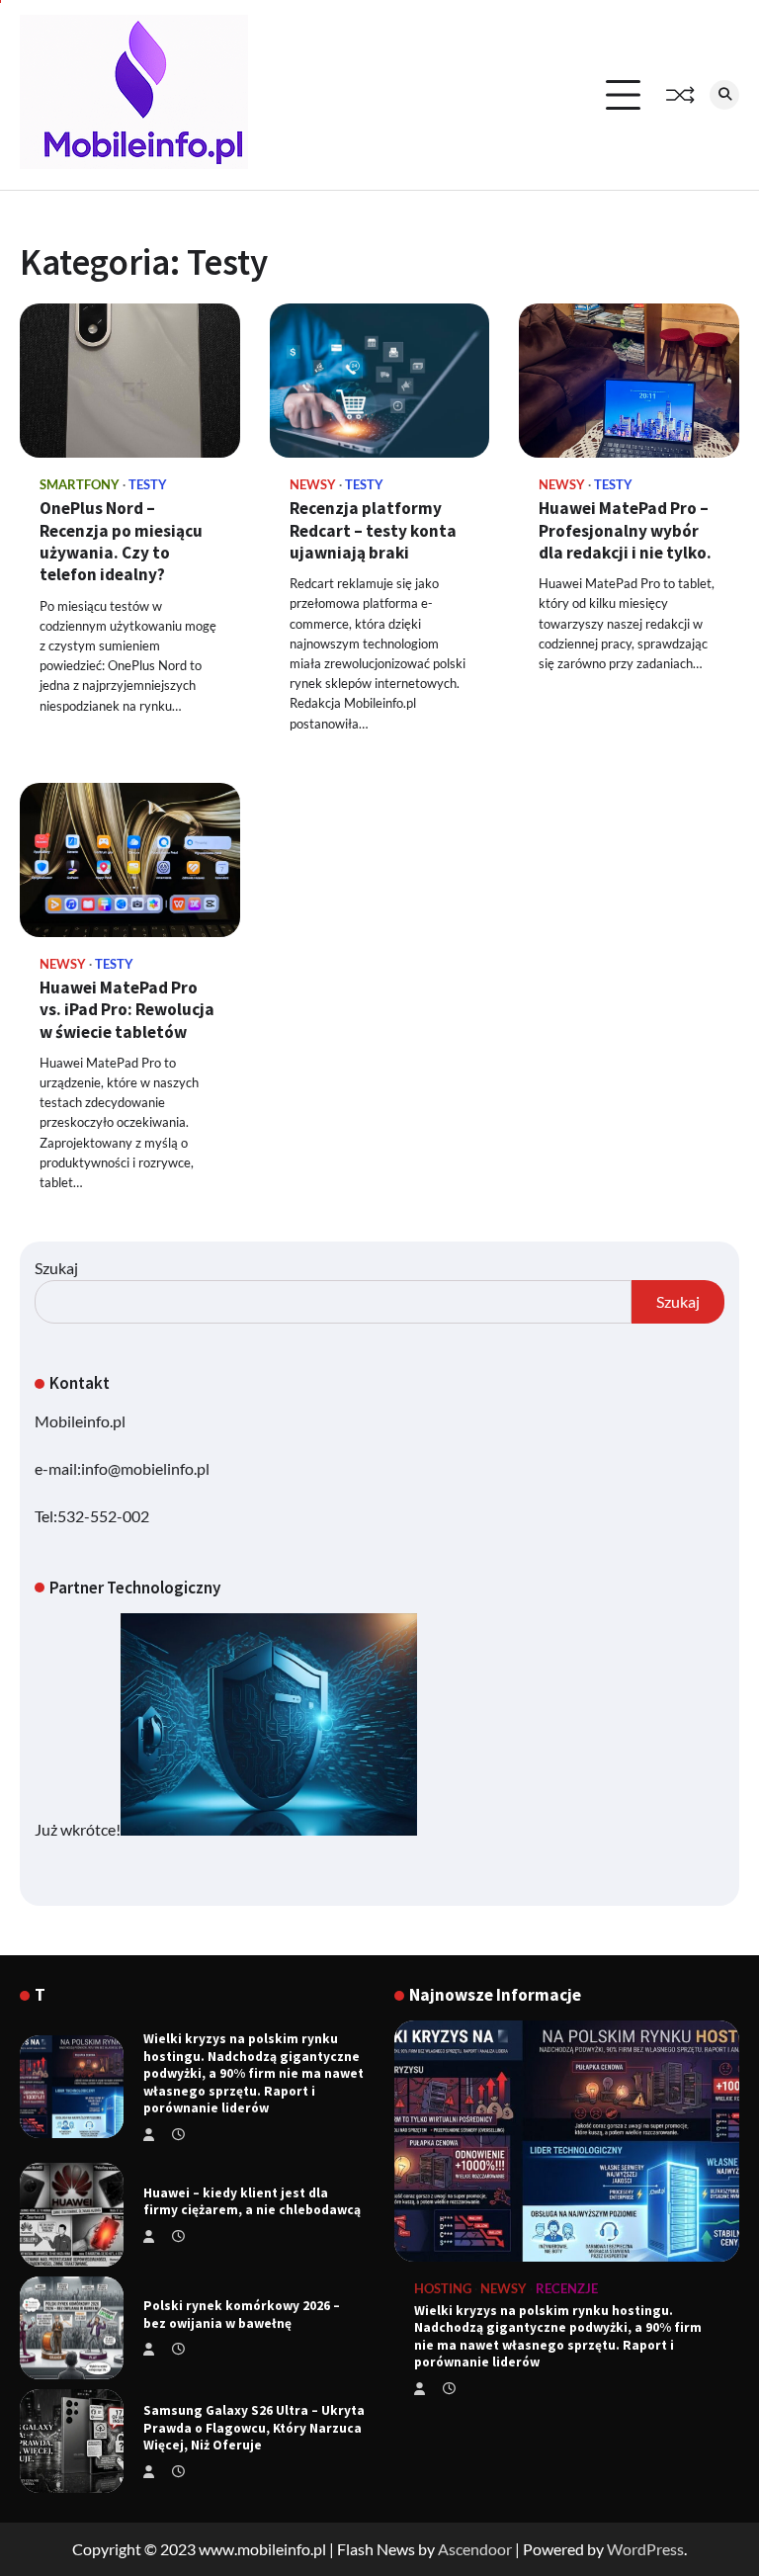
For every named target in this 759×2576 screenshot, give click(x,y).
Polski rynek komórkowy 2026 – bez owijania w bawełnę (242, 2315)
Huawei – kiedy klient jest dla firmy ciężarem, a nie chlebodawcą (252, 2202)
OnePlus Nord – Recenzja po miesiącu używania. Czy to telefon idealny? (121, 541)
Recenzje (567, 2289)
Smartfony (80, 485)
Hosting (443, 2289)
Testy (148, 485)
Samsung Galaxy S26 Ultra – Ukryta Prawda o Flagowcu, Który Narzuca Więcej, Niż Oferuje (254, 2428)
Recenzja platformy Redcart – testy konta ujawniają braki (373, 530)
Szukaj (56, 1268)
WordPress (645, 2549)
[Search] (724, 95)
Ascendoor (475, 2549)
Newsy (313, 485)
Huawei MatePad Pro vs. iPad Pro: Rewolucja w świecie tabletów (127, 1010)
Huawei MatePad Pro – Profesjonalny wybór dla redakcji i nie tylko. (625, 530)
